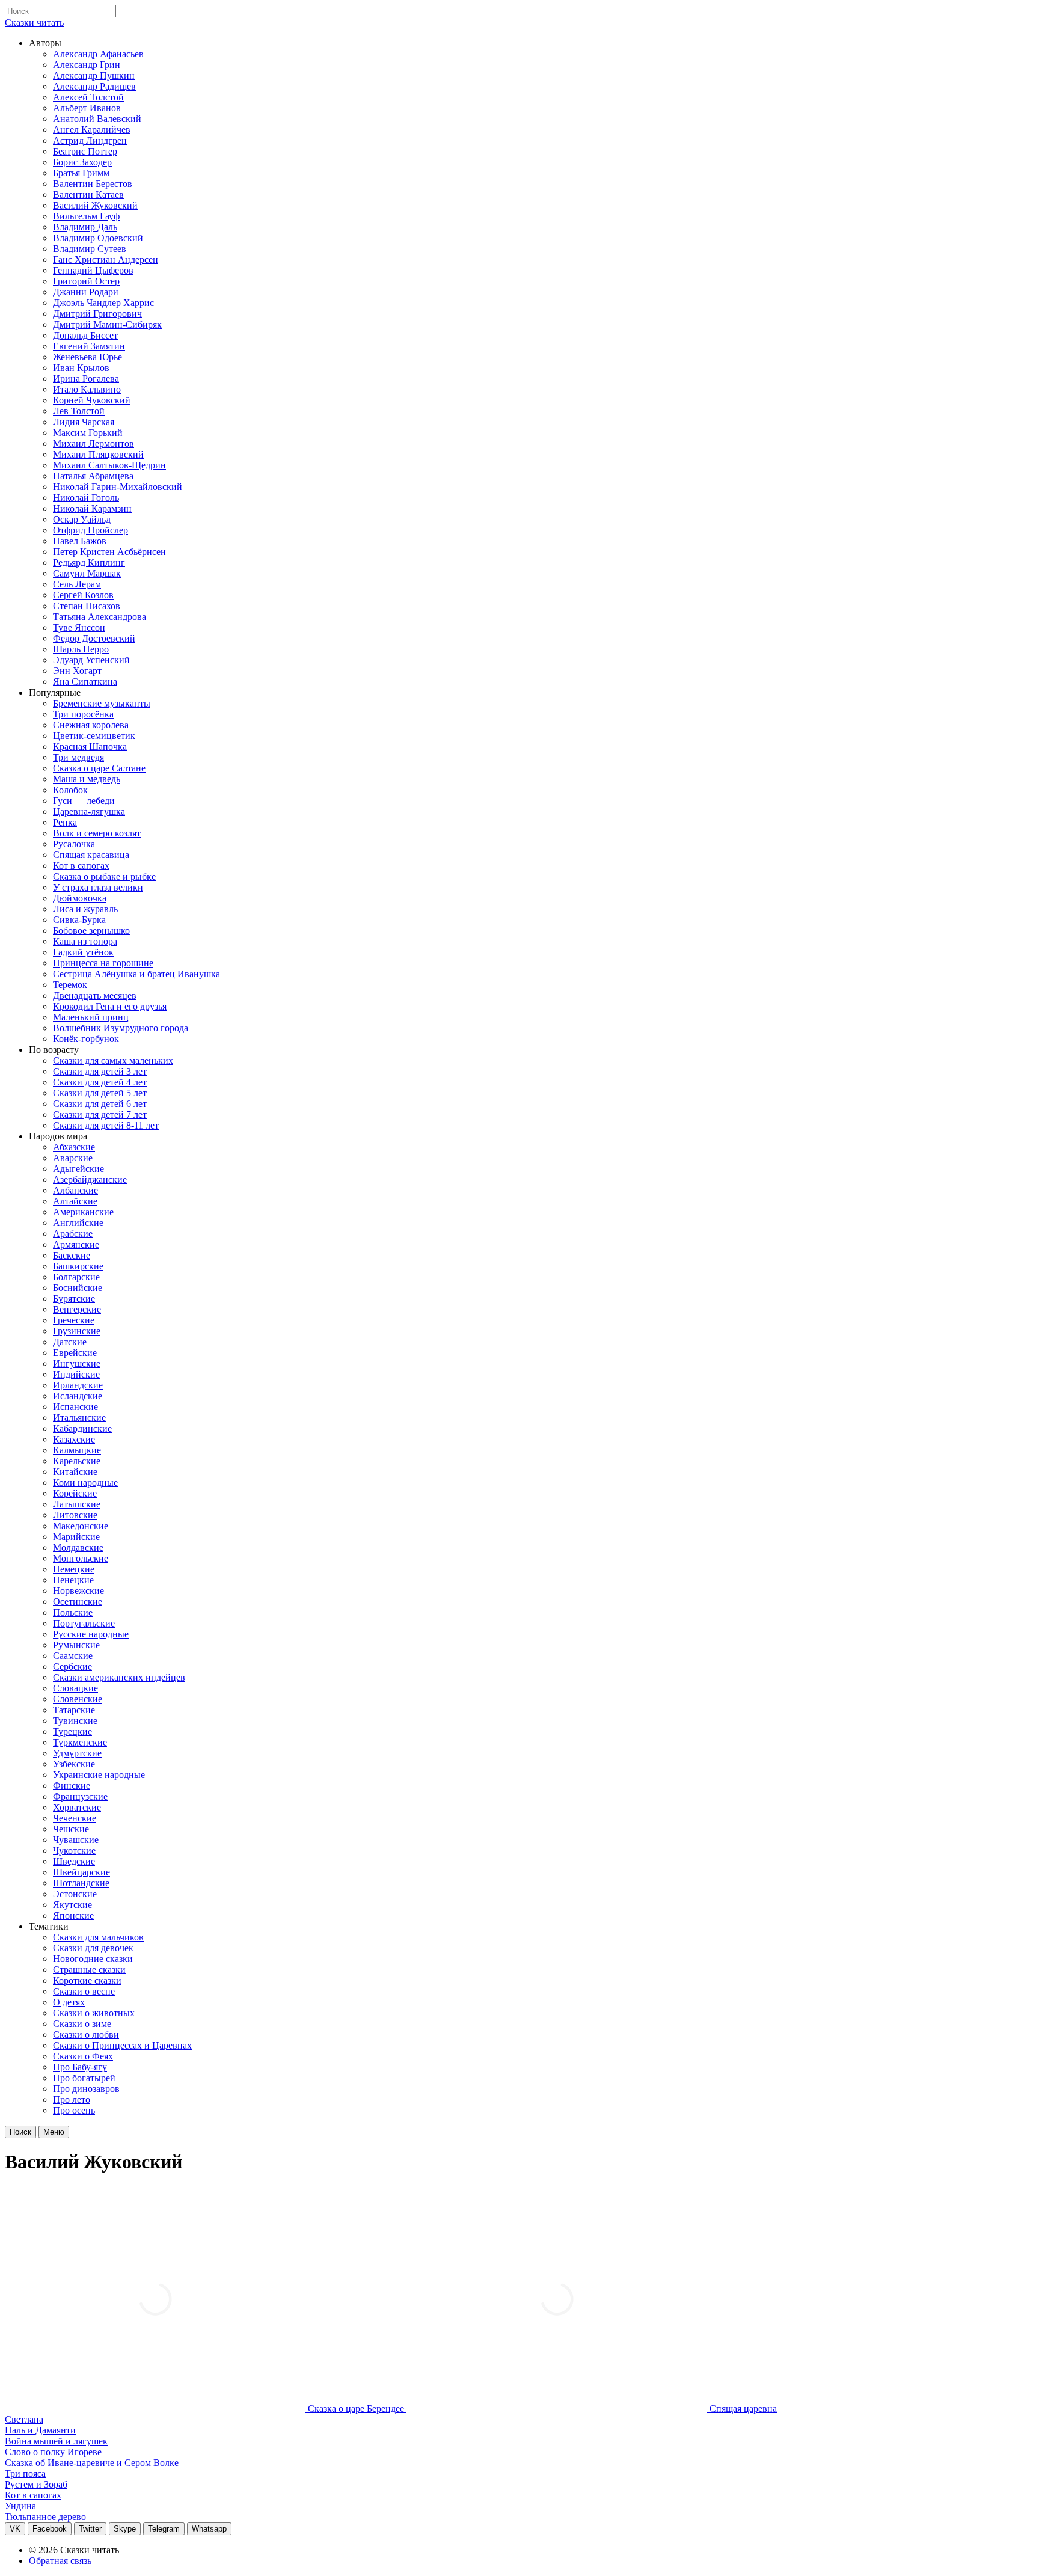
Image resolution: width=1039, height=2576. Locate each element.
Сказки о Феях (83, 2056)
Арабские (73, 1234)
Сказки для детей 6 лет (100, 1104)
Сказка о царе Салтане (99, 768)
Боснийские (78, 1288)
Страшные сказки (89, 1970)
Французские (80, 1796)
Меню (54, 2132)
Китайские (75, 1472)
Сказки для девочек (93, 1948)
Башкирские (78, 1266)
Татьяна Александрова (100, 617)
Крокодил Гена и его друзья (110, 1006)
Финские (72, 1786)
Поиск (20, 2132)
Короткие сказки (87, 1980)
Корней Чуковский (92, 400)
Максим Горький (88, 433)
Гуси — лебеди (84, 801)
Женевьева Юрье (87, 357)
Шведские (74, 1861)
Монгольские (81, 1558)
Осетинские (78, 1602)
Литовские (75, 1515)
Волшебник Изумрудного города (121, 1028)
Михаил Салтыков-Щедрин (109, 465)
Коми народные (85, 1483)
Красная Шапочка (90, 747)
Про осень (74, 2110)
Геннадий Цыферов (93, 270)
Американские (83, 1212)
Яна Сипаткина (85, 682)
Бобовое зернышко (91, 931)
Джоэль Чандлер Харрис (103, 303)
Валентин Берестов (93, 184)
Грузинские (77, 1331)
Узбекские (74, 1764)
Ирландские (78, 1385)
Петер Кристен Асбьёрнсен (109, 552)
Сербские (72, 1667)
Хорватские (77, 1807)
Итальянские (79, 1418)
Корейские (75, 1493)
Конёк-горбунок (86, 1039)
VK (15, 2529)
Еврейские (75, 1353)
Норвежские (78, 1591)
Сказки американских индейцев (119, 1677)
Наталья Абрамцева (93, 476)
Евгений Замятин (89, 346)
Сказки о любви (86, 2035)
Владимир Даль (85, 227)
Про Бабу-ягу (80, 2067)
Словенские (78, 1699)
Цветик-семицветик (94, 736)
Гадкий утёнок (83, 952)
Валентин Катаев (88, 195)
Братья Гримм (81, 173)
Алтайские (75, 1201)
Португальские (84, 1623)
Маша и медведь (87, 779)
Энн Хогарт (77, 671)
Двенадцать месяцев (95, 995)
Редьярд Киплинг (89, 563)
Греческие (74, 1320)
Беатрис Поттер (85, 151)
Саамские (73, 1656)
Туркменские (80, 1742)
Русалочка (74, 844)
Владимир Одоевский (98, 238)
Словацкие (75, 1688)
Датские (70, 1342)
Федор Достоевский (94, 638)
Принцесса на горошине (103, 963)
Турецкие (72, 1731)
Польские (73, 1612)
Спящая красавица (91, 855)
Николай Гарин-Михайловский (118, 487)
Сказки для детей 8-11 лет (106, 1125)
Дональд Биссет (85, 335)
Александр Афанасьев (98, 54)
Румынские (76, 1645)
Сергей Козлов (83, 595)
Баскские (72, 1255)
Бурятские (74, 1299)
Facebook (50, 2529)
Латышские (77, 1504)
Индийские (76, 1374)
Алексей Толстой (88, 97)
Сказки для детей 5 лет (100, 1093)
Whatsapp (209, 2529)
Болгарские (76, 1277)
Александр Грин (87, 65)
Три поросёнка (83, 714)
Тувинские (75, 1721)
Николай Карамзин (92, 508)
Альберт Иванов (87, 108)
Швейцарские (81, 1872)
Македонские (81, 1526)
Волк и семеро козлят (97, 833)
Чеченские (75, 1818)
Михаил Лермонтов (93, 443)
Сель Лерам (77, 584)
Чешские (71, 1829)
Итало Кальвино (87, 389)
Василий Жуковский (95, 205)
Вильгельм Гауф (86, 216)
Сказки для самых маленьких (113, 1060)
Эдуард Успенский (91, 660)
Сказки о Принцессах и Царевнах (122, 2045)
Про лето (72, 2099)
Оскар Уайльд (82, 519)
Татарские (74, 1710)
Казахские (74, 1439)
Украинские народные (99, 1775)
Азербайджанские (90, 1179)
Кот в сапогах (81, 866)
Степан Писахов (87, 606)
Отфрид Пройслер (90, 530)
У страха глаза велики (98, 887)
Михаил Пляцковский (98, 454)
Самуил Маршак (87, 573)
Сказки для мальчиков (98, 1937)
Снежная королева (91, 725)
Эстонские (75, 1894)
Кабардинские (82, 1428)
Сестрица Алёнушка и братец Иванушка (136, 974)
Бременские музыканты (102, 703)
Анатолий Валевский (97, 119)
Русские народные (91, 1634)
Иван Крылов (81, 368)
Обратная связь (60, 2561)
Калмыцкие (77, 1450)
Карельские (77, 1461)
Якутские (72, 1905)
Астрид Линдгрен (90, 140)
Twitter (90, 2529)
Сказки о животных (94, 2013)
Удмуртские (77, 1753)
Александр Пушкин (94, 75)
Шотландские (81, 1883)
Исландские (78, 1396)
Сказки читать (34, 23)
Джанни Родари (86, 292)
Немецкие (74, 1569)
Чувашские (76, 1840)
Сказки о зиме (82, 2024)
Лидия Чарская (84, 422)
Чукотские (74, 1851)
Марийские (76, 1537)
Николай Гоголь (86, 498)
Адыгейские (78, 1169)
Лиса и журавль (85, 909)
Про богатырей (84, 2078)
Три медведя (78, 757)
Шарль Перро (81, 649)
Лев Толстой (79, 411)
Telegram (164, 2529)
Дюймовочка (80, 898)
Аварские (73, 1158)
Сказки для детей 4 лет (100, 1082)
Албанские (75, 1190)
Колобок (70, 790)
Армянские (76, 1244)
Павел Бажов (80, 541)
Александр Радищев (94, 86)
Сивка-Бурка (79, 920)
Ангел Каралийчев (92, 130)
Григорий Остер (86, 281)
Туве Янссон (79, 627)
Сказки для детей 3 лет (100, 1071)
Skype (125, 2529)
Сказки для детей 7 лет (100, 1115)
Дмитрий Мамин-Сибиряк (107, 324)
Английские (78, 1223)
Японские (73, 1915)
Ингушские (77, 1363)
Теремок (70, 985)
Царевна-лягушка (89, 811)
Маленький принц (91, 1017)
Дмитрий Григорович (97, 314)
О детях (69, 2002)
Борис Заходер (82, 162)
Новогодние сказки (93, 1959)
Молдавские (78, 1547)
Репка (65, 822)
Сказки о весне (84, 1991)
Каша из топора (85, 941)
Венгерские (77, 1309)
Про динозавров (86, 2089)
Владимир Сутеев (90, 249)
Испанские (75, 1407)
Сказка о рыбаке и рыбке (104, 876)
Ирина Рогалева (86, 379)
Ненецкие (73, 1580)
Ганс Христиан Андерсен (106, 259)
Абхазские (74, 1147)
